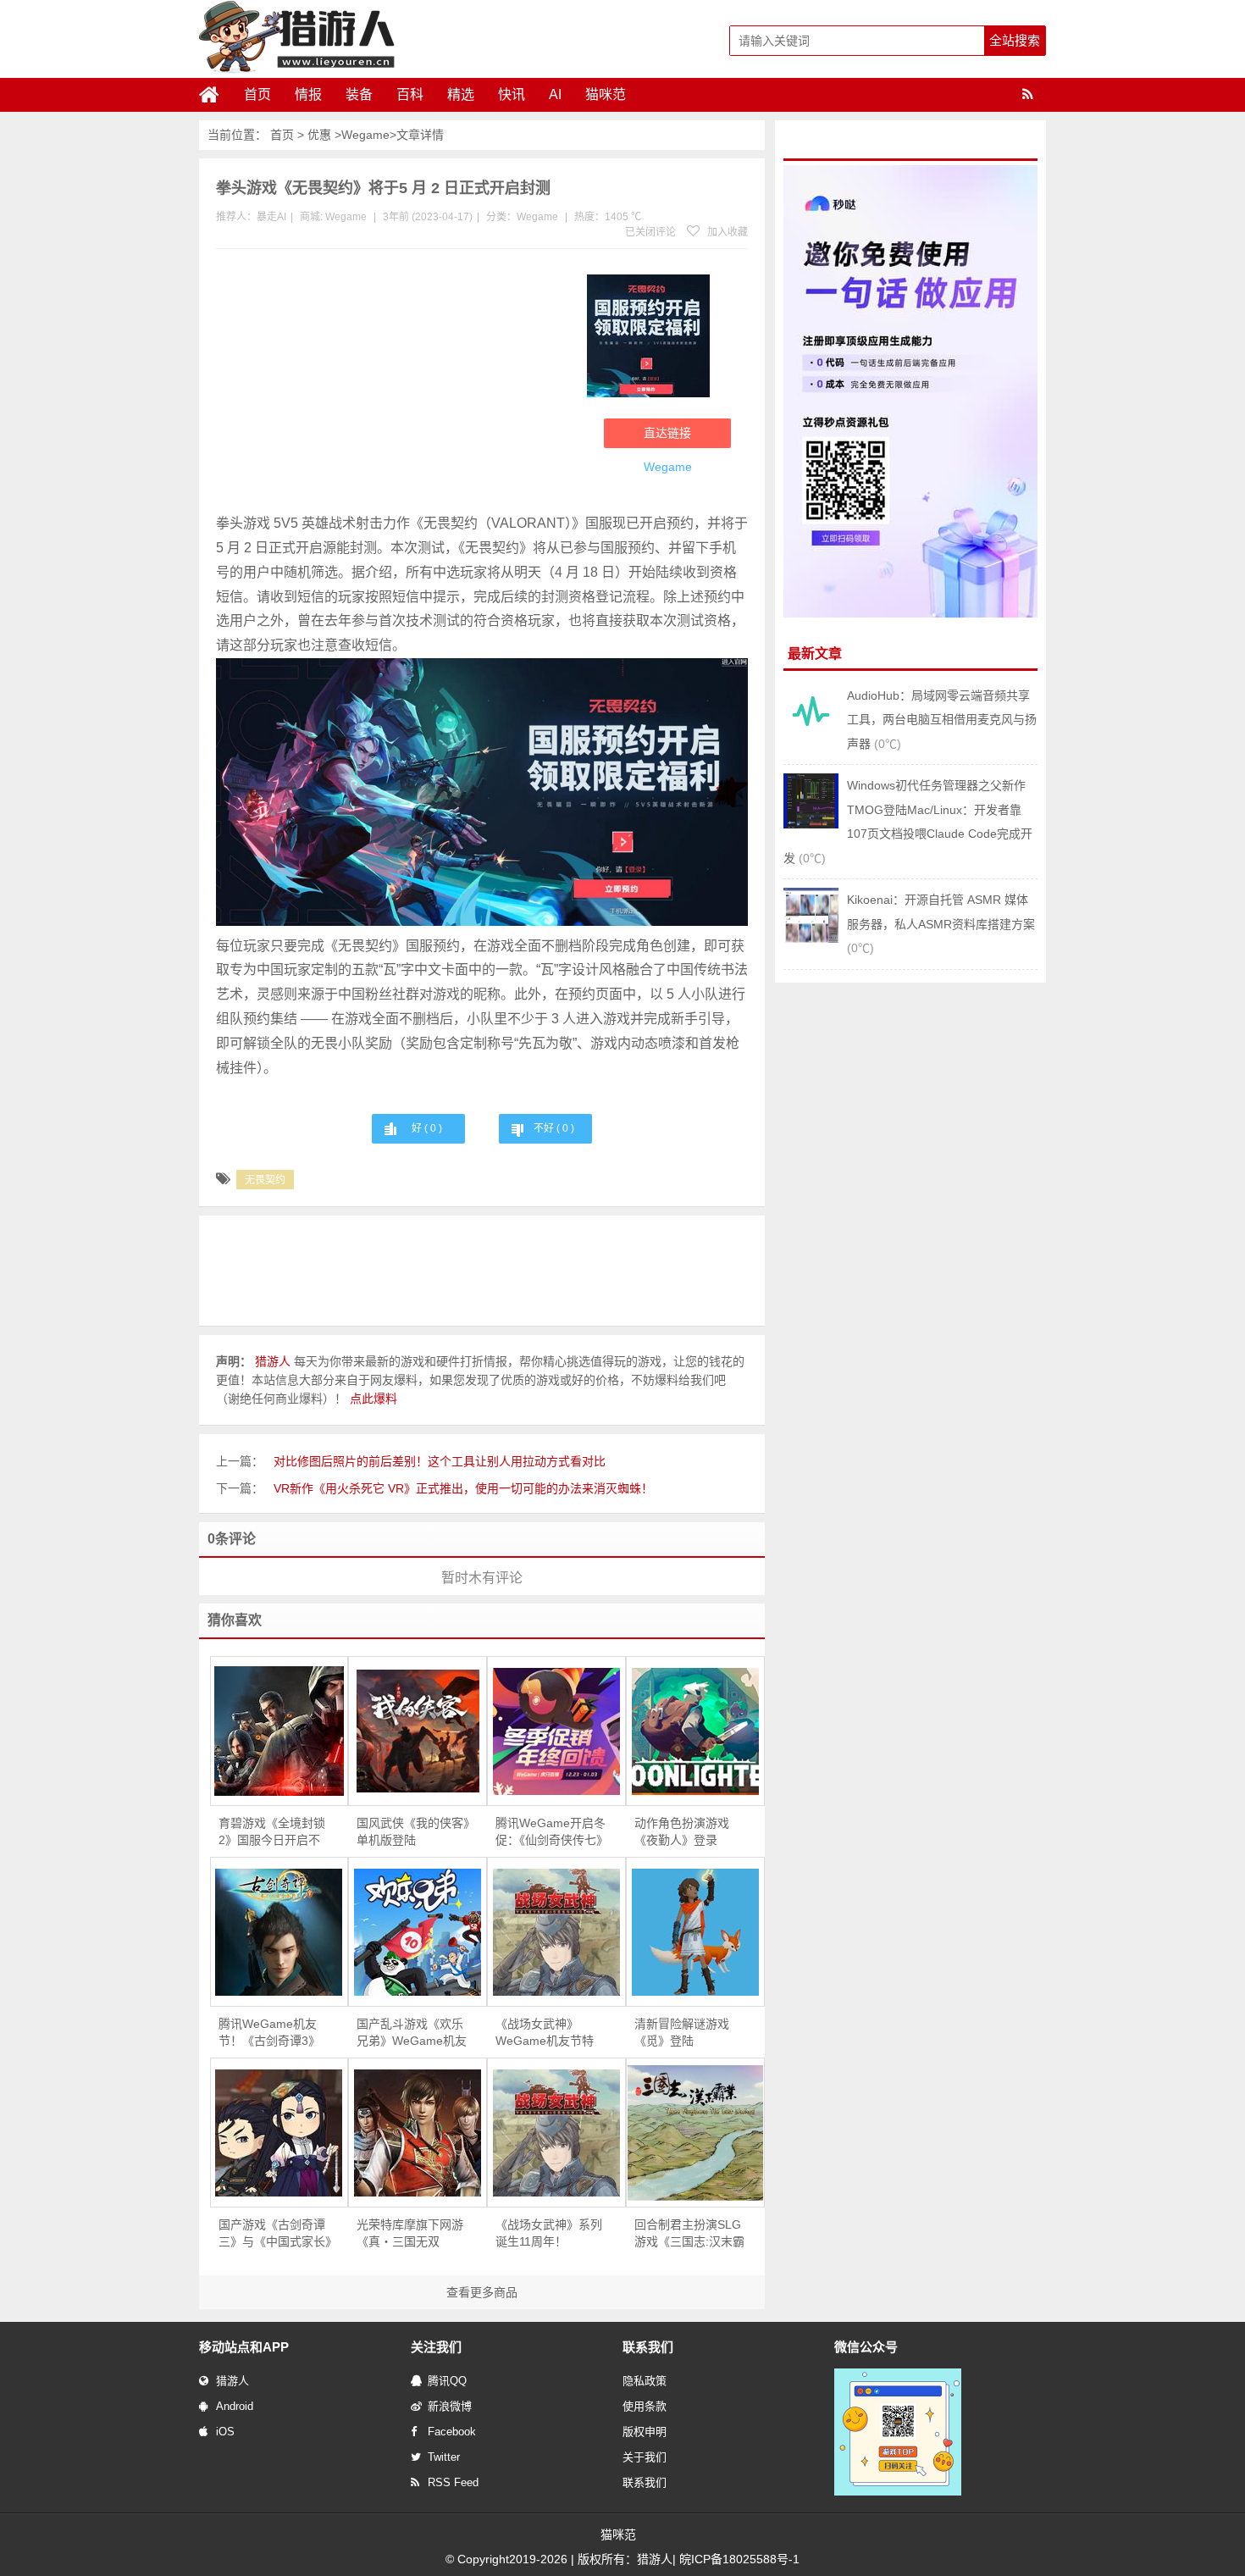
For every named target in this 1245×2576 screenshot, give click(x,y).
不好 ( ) (554, 1128)
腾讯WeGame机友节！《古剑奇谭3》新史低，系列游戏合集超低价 (272, 2033)
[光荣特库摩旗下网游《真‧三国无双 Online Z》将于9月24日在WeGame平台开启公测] (418, 2133)
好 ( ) (427, 1128)
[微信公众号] (898, 2492)
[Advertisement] (393, 385)
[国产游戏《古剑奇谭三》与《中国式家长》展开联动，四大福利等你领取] (279, 2133)
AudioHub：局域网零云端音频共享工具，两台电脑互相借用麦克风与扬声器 (942, 720)
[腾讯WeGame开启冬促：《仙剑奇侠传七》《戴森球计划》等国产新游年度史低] (556, 1731)
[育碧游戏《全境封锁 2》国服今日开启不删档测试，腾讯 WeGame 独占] (279, 1731)
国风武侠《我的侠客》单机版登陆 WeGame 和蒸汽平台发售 (413, 1832)
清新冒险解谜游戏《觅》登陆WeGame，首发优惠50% (689, 2033)
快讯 (512, 94)
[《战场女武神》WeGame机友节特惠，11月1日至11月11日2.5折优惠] (556, 1932)
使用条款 (645, 2406)
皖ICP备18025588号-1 (739, 2559)
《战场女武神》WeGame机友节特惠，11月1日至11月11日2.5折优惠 (546, 2033)
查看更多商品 (482, 2292)
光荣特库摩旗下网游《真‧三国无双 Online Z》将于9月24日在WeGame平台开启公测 (412, 2234)
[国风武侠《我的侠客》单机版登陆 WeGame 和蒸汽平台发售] (418, 1731)
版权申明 (645, 2432)
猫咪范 (606, 94)
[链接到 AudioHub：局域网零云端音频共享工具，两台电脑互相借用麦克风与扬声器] (811, 734)
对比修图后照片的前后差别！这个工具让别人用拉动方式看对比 (440, 1461)
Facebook (452, 2432)
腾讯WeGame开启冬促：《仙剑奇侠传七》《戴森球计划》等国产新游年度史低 (552, 1832)
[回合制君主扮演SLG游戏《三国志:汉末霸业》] (695, 2133)
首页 (257, 94)
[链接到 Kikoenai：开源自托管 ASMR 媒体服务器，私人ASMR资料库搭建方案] (811, 939)
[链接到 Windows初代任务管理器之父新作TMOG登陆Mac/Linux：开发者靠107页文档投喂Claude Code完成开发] (811, 824)
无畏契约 (265, 1180)
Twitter (444, 2457)
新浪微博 (450, 2406)
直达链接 (667, 433)
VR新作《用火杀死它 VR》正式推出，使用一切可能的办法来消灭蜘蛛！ (463, 1488)
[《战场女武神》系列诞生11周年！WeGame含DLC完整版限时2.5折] (556, 2133)
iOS (225, 2432)
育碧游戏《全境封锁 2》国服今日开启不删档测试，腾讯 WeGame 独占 (272, 1832)
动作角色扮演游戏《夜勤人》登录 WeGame (682, 1832)
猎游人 (232, 2381)
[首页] (216, 95)
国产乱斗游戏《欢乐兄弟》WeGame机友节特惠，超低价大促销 (412, 2033)
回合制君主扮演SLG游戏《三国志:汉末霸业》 (689, 2234)
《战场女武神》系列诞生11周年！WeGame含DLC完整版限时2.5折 (551, 2234)
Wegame (365, 135)
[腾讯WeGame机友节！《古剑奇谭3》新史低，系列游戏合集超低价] (279, 1932)
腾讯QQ (447, 2381)
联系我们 (645, 2482)
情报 (308, 94)
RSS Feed (453, 2482)
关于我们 (645, 2457)
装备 (359, 94)
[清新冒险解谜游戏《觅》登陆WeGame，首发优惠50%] (695, 1932)
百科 (410, 94)
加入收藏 (726, 232)
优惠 (319, 135)
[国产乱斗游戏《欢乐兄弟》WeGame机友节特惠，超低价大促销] (418, 1932)
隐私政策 (645, 2381)
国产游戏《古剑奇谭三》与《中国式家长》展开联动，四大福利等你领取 (275, 2234)
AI (555, 94)
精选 (461, 94)
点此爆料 (373, 1399)
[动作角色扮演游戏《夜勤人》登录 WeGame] (695, 1731)
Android (235, 2406)
